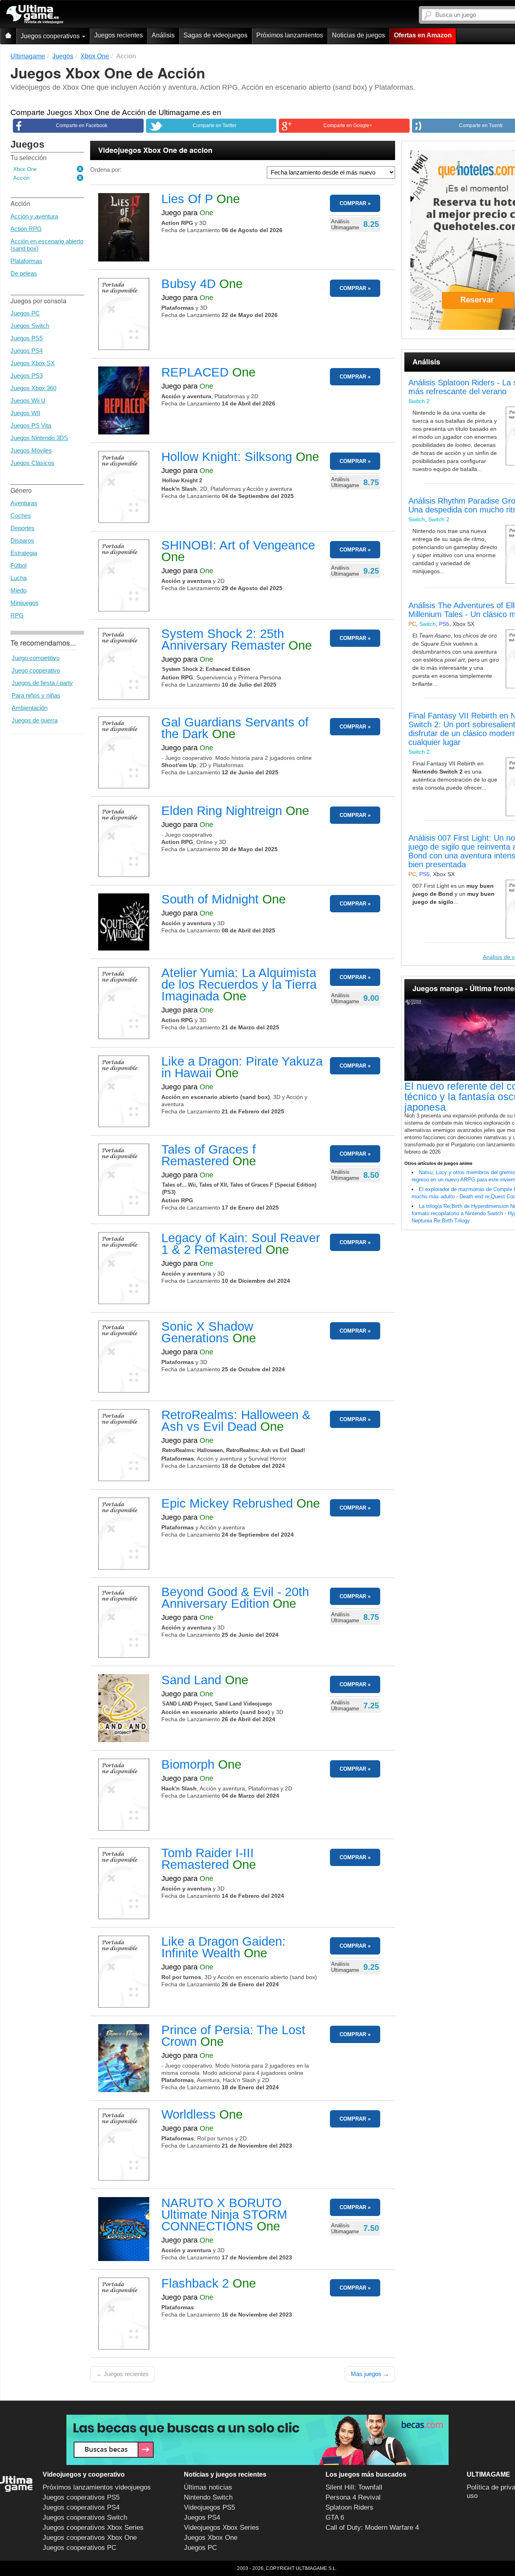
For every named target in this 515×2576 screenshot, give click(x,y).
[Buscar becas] (257, 2440)
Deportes (23, 528)
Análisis (163, 35)
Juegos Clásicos (32, 463)
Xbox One (25, 169)
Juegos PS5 (27, 338)
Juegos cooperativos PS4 (81, 2507)
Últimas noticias (208, 2487)
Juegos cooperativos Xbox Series (93, 2528)
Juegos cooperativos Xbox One (90, 2538)
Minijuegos (25, 603)
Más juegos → (370, 2374)
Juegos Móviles (31, 450)
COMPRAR (353, 203)
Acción (21, 178)
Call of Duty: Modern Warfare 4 (372, 2528)
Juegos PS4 (27, 351)
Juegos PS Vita (31, 425)
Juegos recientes (118, 35)
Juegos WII (25, 413)
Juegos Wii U (28, 400)
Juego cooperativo (36, 670)
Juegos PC (25, 313)
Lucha (19, 578)
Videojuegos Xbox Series (221, 2528)
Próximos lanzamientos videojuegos (97, 2487)
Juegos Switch (30, 326)
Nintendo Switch (208, 2497)
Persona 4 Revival (353, 2497)
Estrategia (24, 553)
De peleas (24, 273)
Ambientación (30, 708)
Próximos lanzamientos (290, 35)
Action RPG (26, 229)
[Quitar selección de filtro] (80, 169)
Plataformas (26, 261)
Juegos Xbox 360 (33, 388)
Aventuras (24, 503)
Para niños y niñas (36, 695)
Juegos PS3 (27, 375)
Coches (21, 515)
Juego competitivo (36, 658)
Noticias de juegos (358, 35)
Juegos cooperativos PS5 (81, 2497)
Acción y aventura (34, 216)
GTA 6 (335, 2517)
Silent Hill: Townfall (354, 2487)
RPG (17, 615)
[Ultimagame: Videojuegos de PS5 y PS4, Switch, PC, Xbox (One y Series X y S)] (35, 14)
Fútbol (19, 565)
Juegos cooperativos (51, 36)
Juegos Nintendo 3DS (39, 438)
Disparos (22, 540)
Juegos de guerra (35, 720)
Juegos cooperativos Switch (85, 2517)
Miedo (19, 590)
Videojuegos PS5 (209, 2507)
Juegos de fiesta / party (42, 683)
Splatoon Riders (349, 2507)
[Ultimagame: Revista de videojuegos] (8, 36)
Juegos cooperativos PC (79, 2548)
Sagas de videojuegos (215, 35)
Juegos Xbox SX (33, 363)
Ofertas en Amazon (423, 35)
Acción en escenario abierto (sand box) (47, 245)
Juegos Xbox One (211, 2538)
